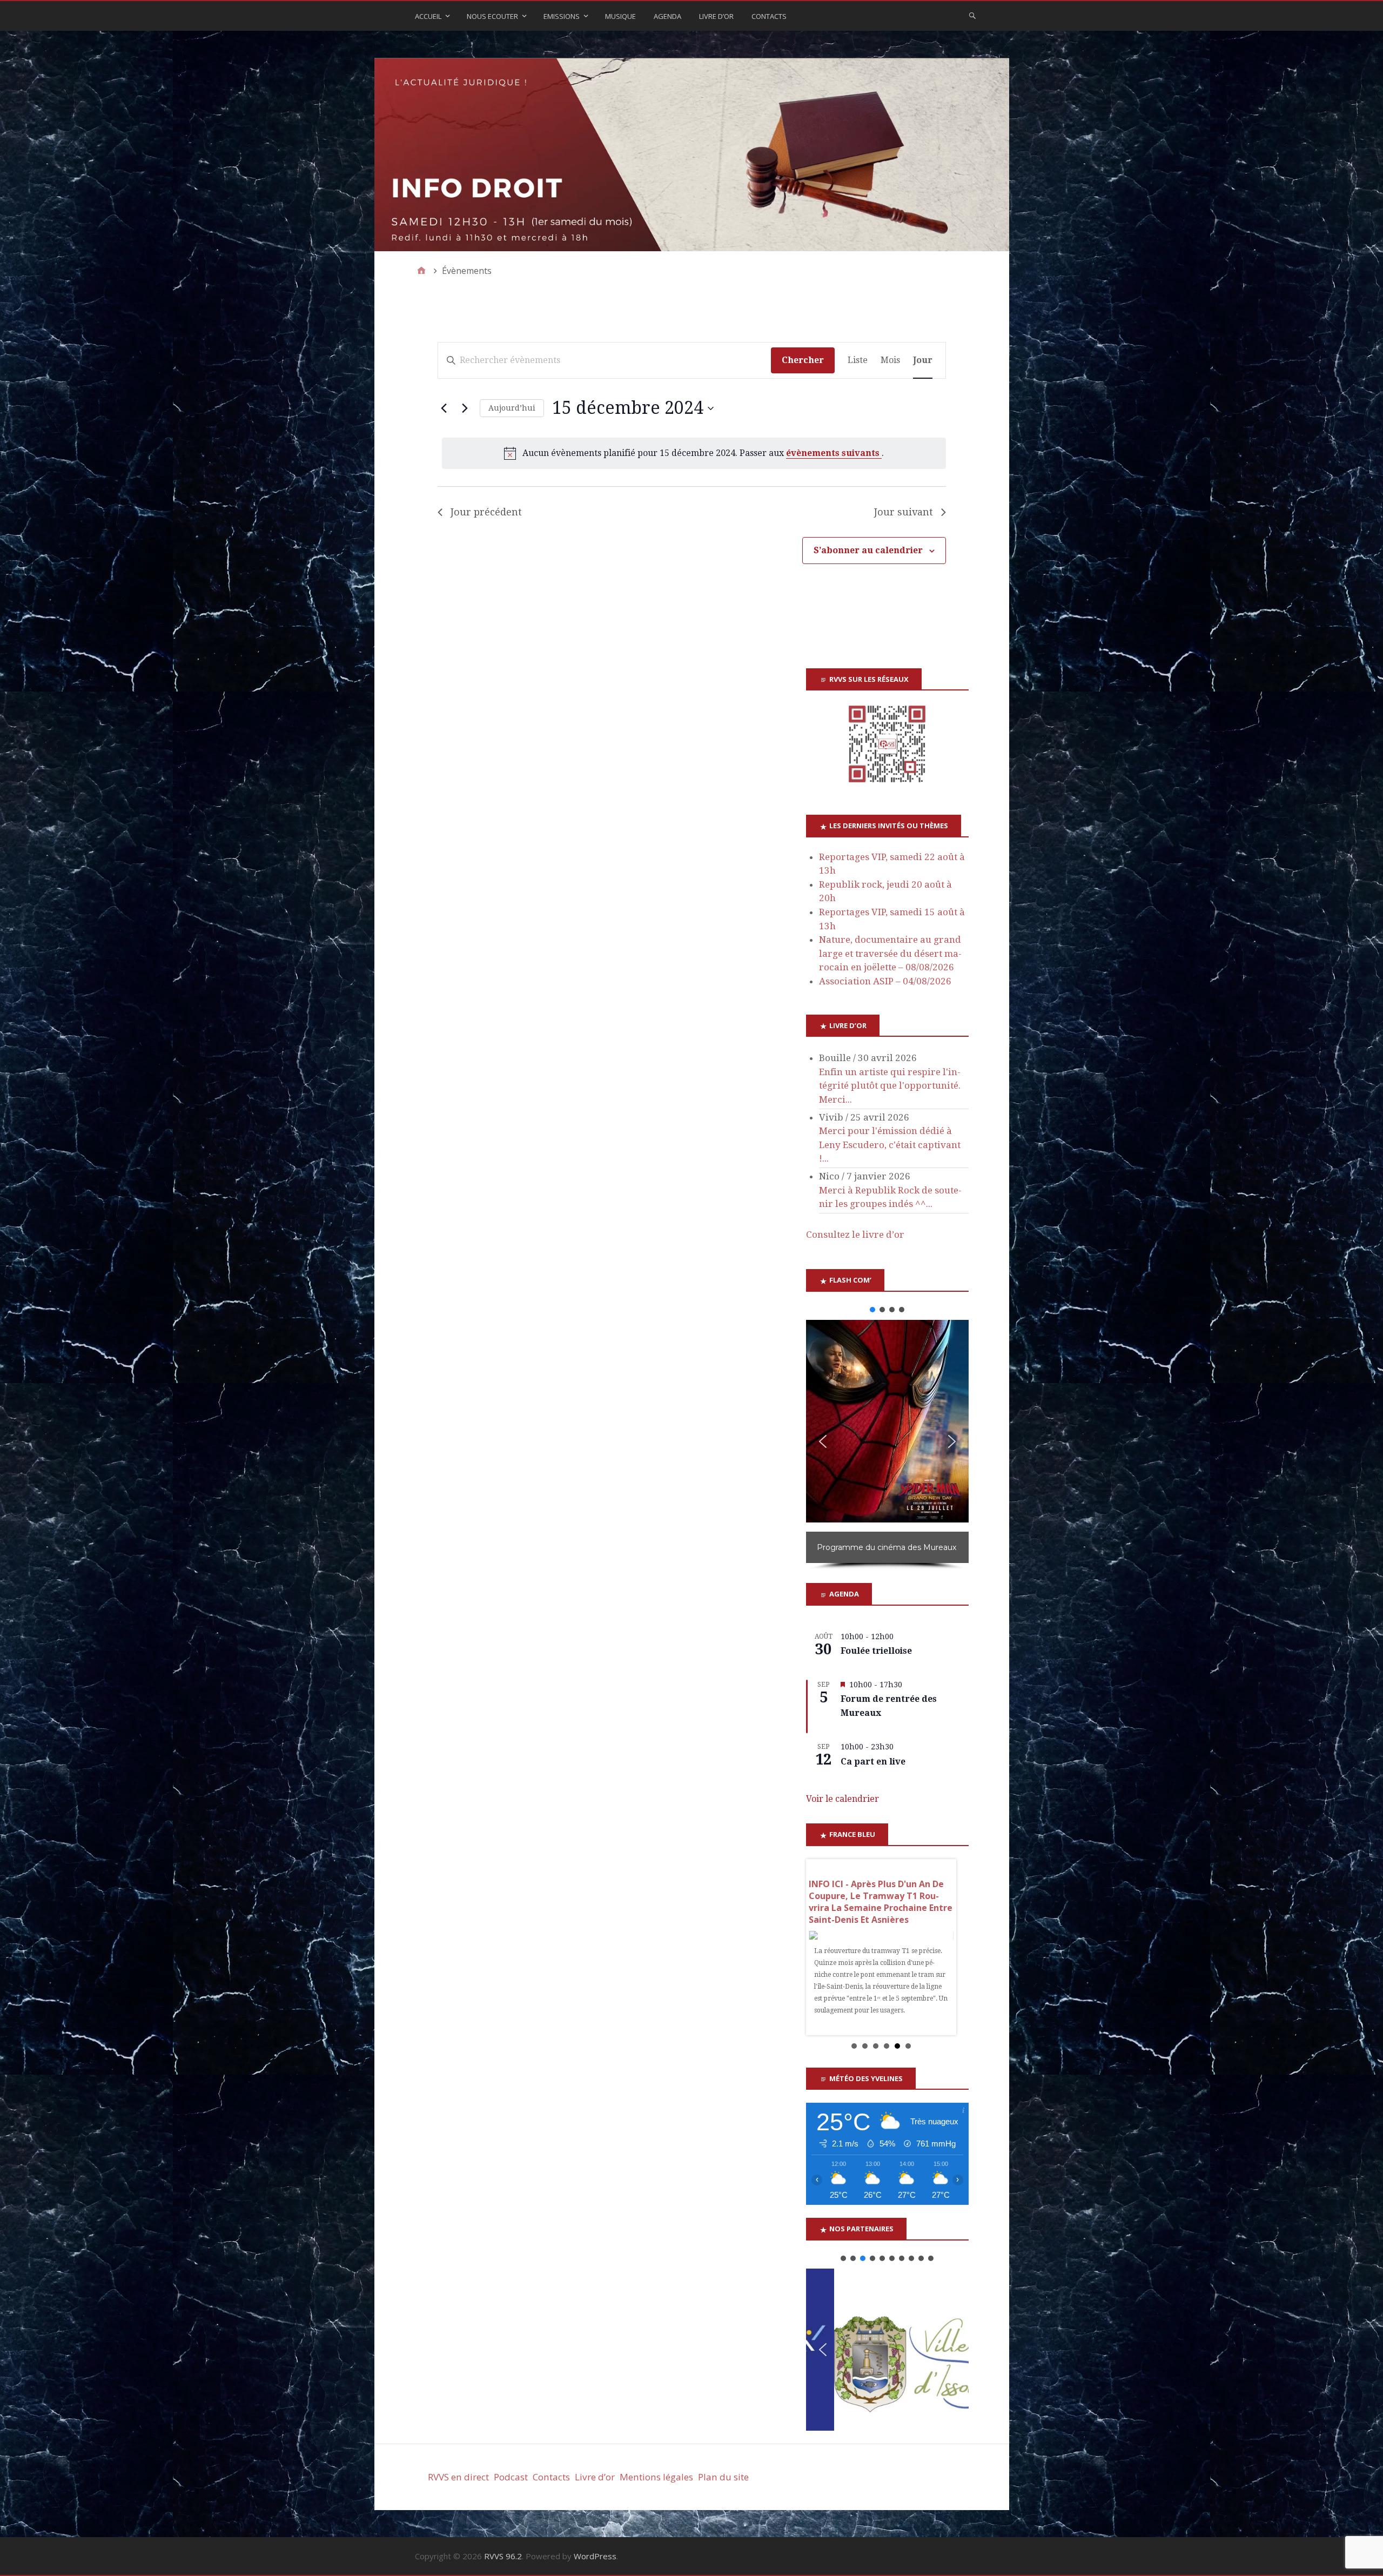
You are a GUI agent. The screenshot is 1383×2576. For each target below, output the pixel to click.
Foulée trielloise (876, 1651)
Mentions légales (656, 2489)
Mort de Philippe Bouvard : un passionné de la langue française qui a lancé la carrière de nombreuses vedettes (878, 1902)
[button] (872, 1310)
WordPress (595, 2568)
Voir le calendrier (842, 1799)
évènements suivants (834, 453)
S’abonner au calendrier (868, 550)
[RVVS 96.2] (692, 155)
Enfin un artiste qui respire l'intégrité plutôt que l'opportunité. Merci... (890, 1086)
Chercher (803, 360)
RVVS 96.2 (503, 2568)
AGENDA (667, 16)
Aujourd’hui (512, 408)
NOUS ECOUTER (492, 16)
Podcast (511, 2489)
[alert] (694, 453)
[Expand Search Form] (972, 15)
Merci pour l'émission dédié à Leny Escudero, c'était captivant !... (890, 1145)
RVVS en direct (458, 2489)
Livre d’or (595, 2489)
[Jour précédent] (444, 408)
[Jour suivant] (465, 408)
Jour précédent (486, 512)
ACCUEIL (428, 16)
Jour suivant (904, 512)
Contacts (769, 16)
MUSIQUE (620, 16)
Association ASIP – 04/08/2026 (885, 981)
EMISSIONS (562, 16)
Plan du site (723, 2489)
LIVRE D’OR (716, 16)
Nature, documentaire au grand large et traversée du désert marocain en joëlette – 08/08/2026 (890, 953)
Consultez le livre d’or (855, 1235)
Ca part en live (873, 1762)
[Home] (421, 271)
